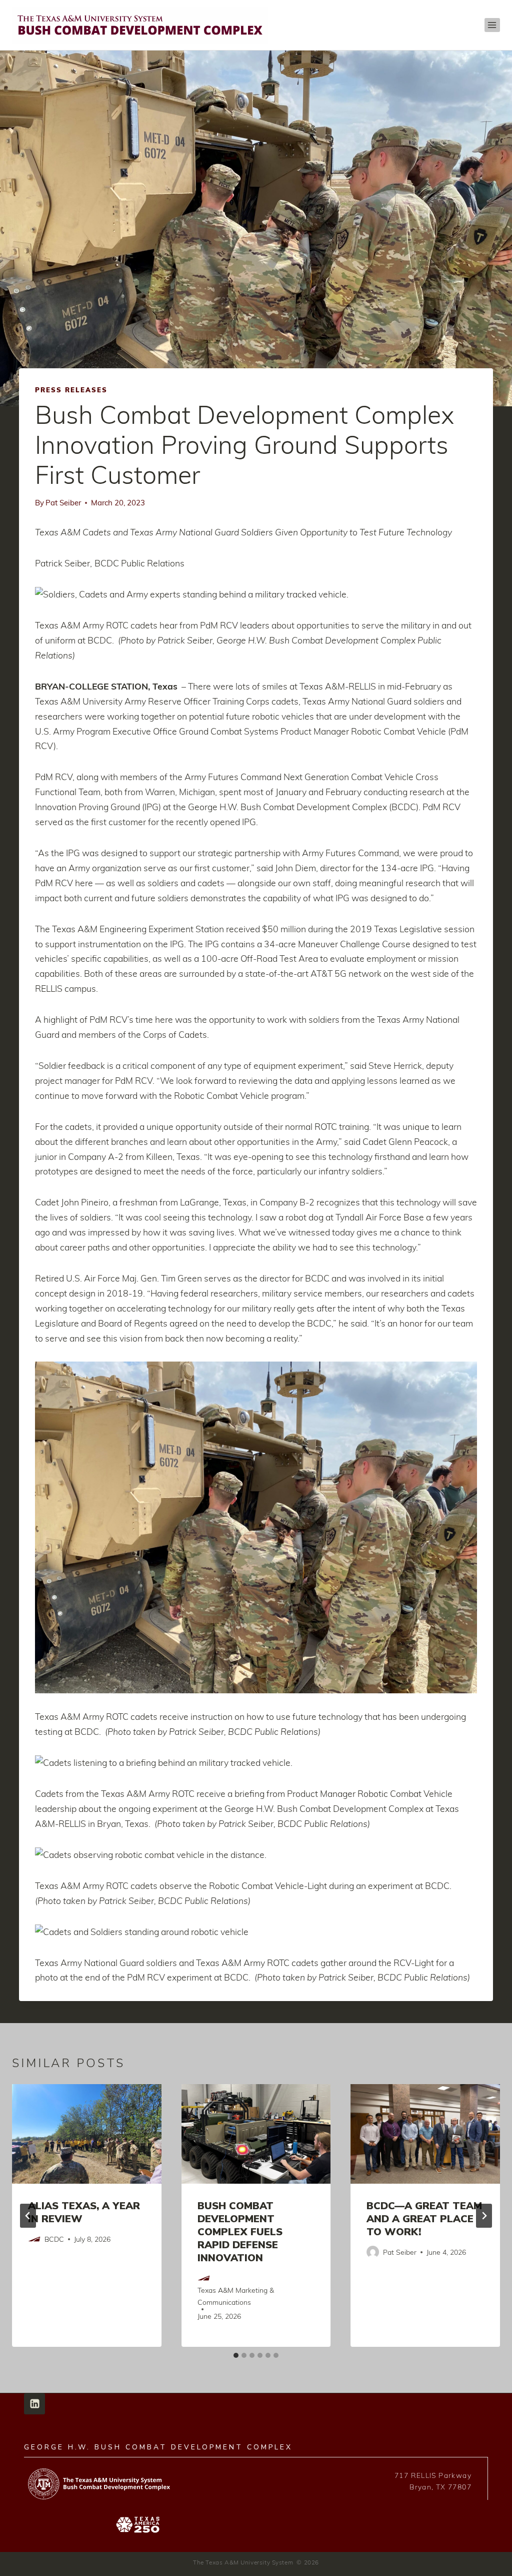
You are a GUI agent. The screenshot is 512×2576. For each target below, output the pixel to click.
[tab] (236, 2355)
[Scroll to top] (489, 2565)
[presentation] (87, 2134)
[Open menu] (492, 25)
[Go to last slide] (28, 2216)
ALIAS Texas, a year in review (84, 2212)
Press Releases (71, 390)
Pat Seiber (63, 502)
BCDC (54, 2239)
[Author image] (34, 2239)
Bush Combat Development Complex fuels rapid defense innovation (240, 2232)
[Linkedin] (34, 2404)
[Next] (484, 2216)
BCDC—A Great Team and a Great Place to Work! (424, 2219)
